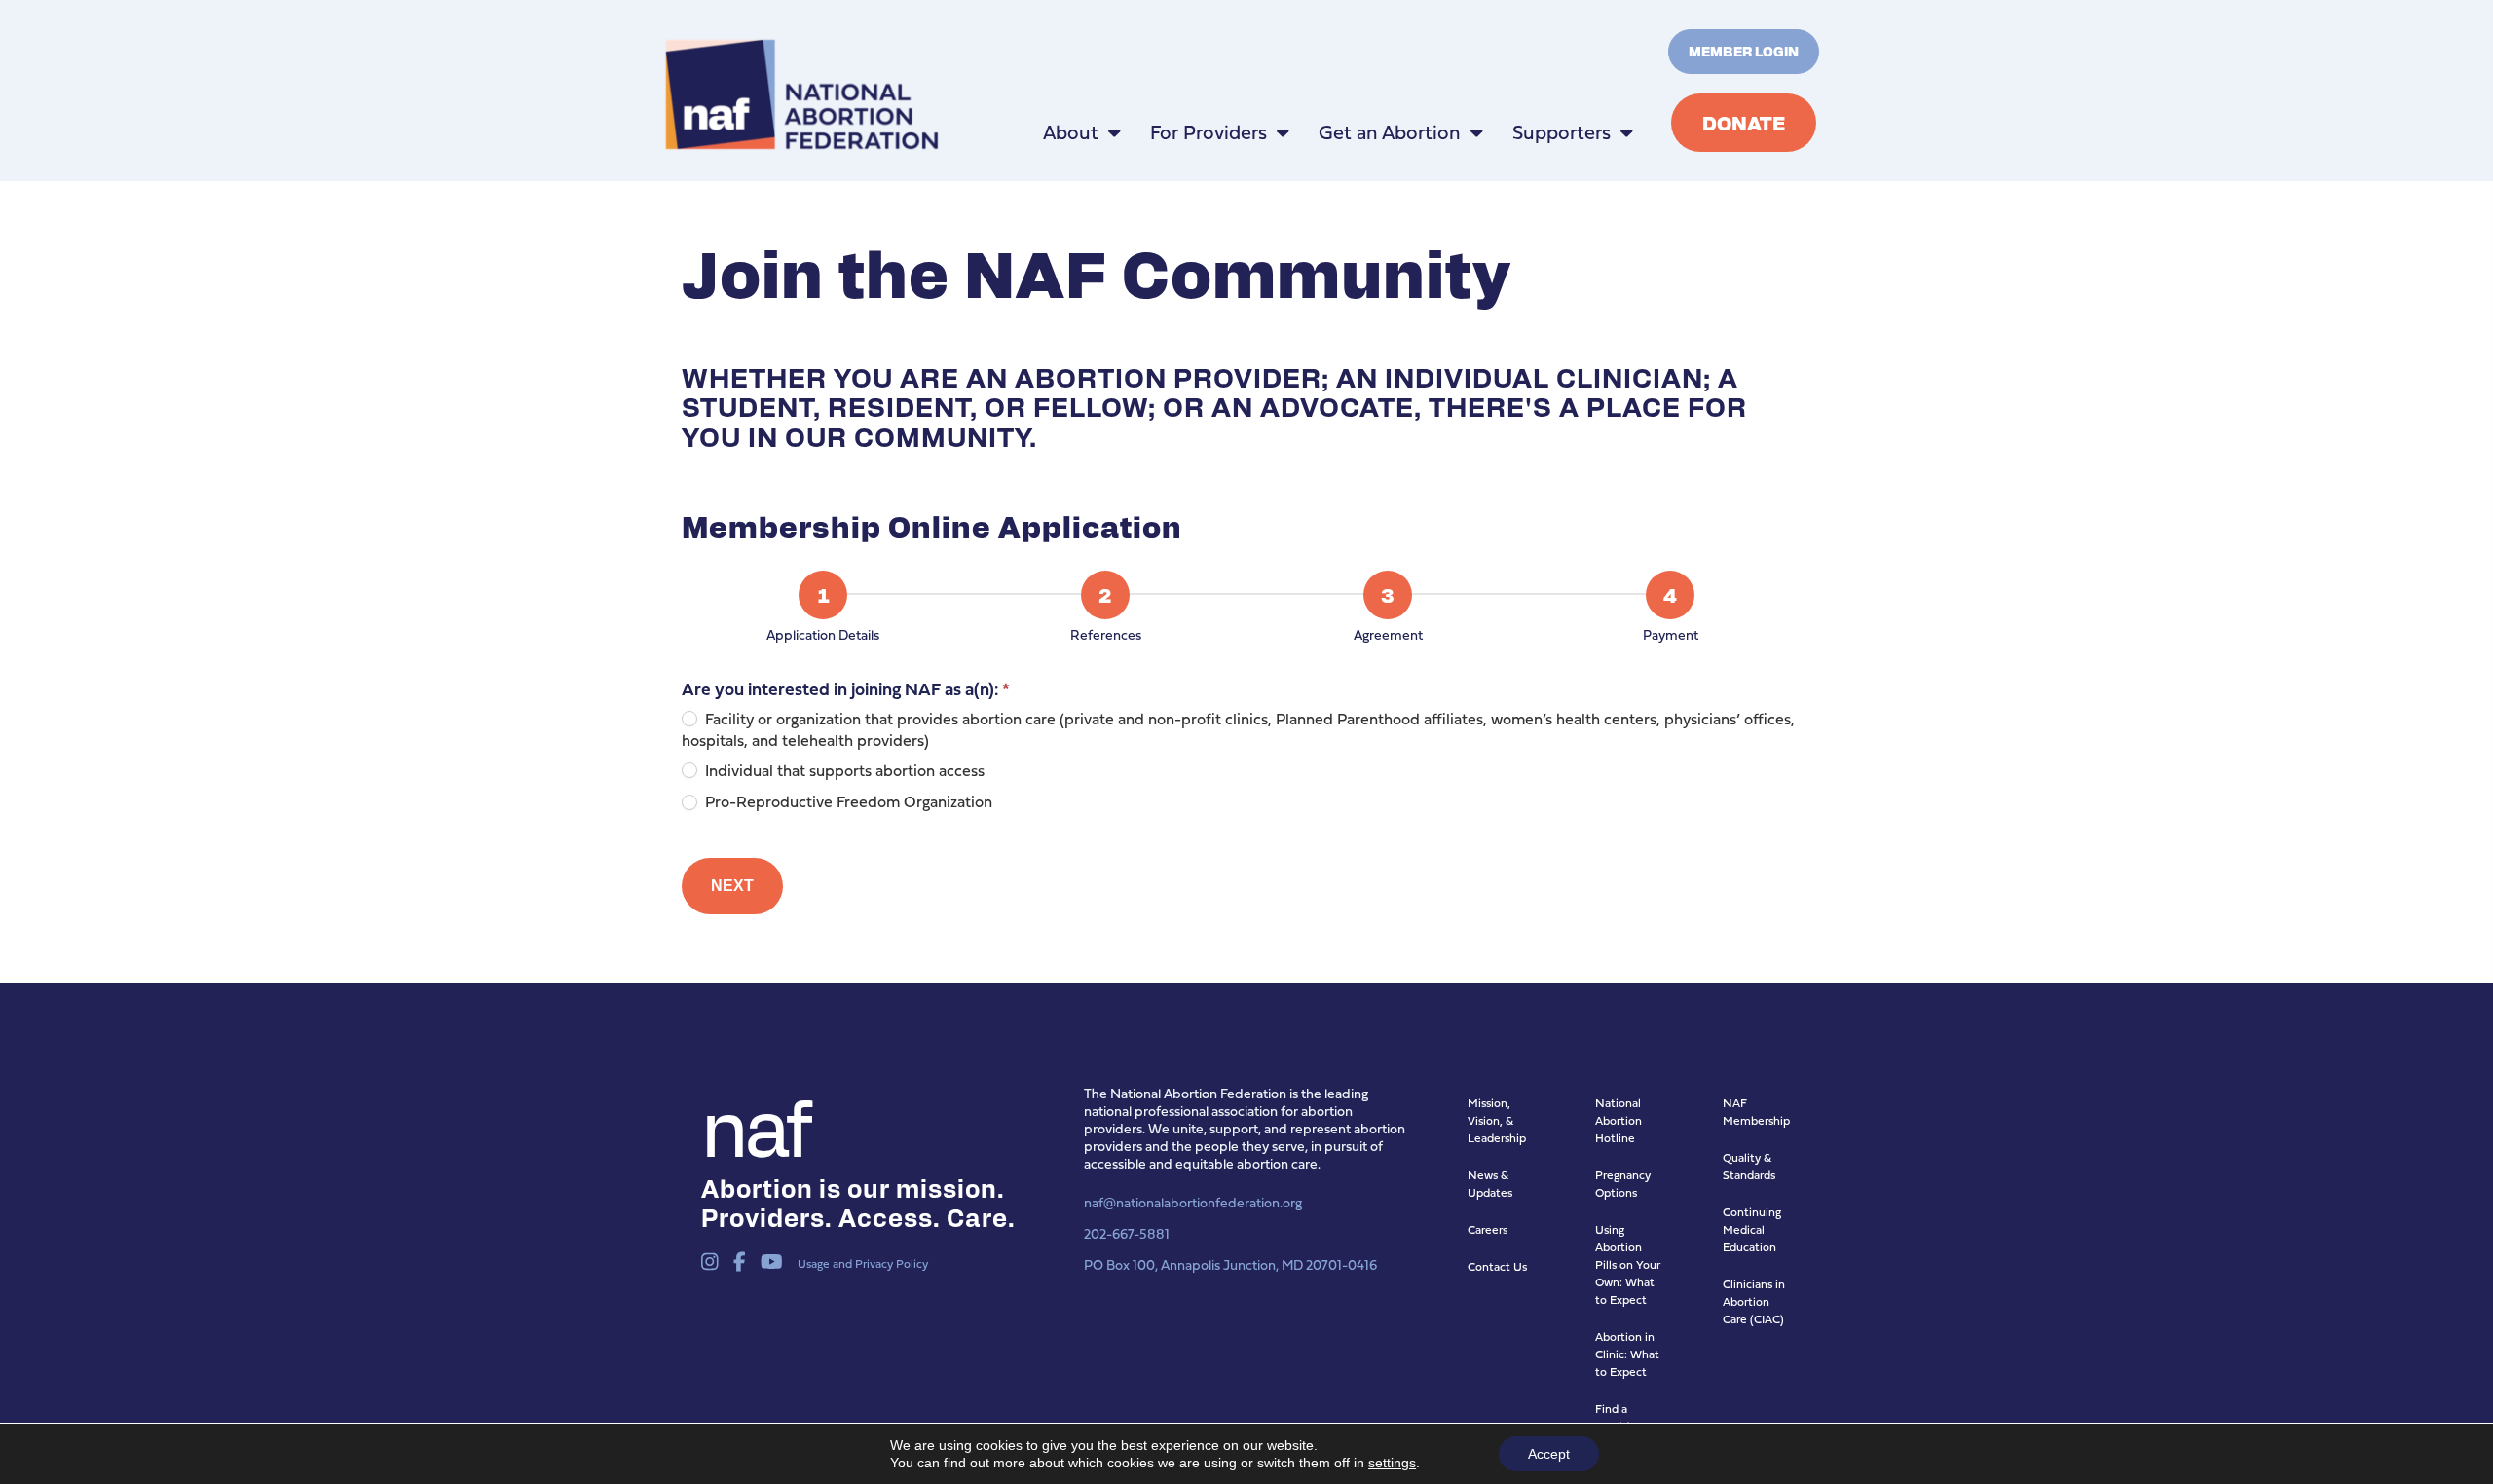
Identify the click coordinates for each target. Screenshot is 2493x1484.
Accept (1549, 1454)
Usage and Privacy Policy (863, 1263)
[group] (1246, 610)
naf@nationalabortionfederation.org (1193, 1202)
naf (754, 1124)
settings (1392, 1463)
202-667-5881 (1127, 1233)
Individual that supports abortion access (843, 771)
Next (732, 886)
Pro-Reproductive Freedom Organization (847, 802)
